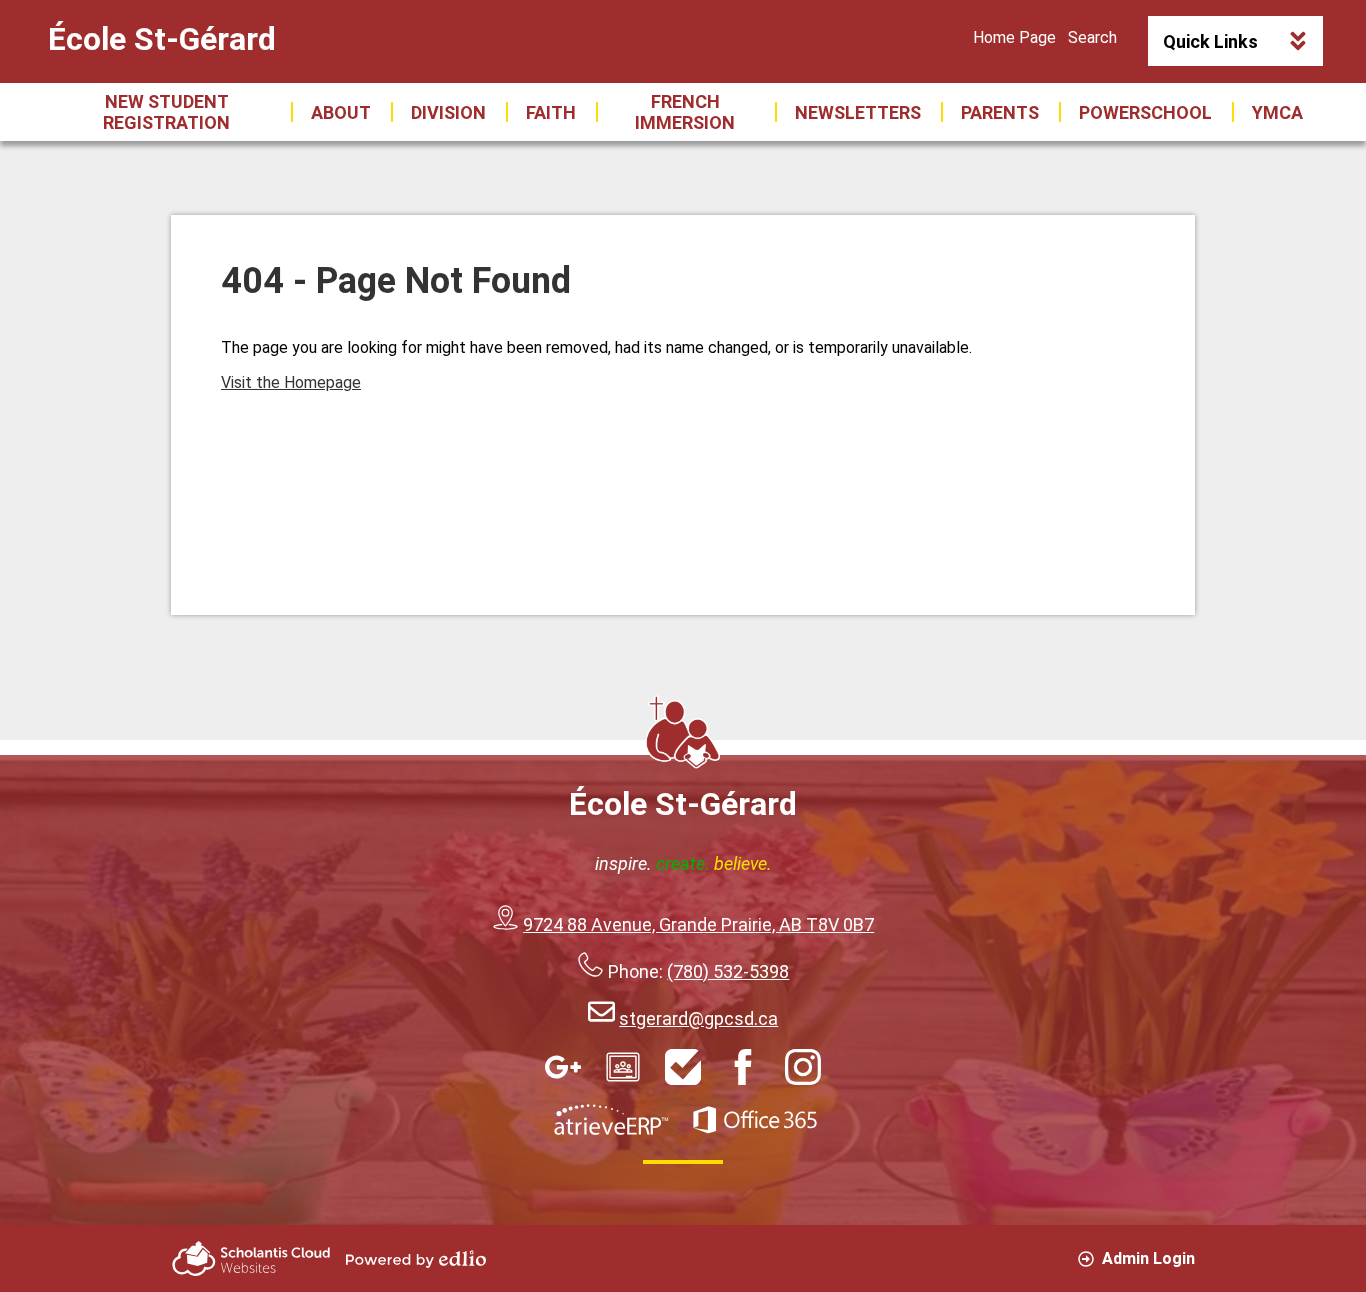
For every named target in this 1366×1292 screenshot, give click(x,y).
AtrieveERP (611, 1120)
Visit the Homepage (291, 382)
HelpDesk (683, 1067)
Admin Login (1148, 1258)
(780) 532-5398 (728, 971)
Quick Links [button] (1210, 41)
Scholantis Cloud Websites (251, 1258)
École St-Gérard (162, 39)
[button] (341, 112)
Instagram (803, 1067)
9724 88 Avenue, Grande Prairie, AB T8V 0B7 (698, 924)
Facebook (743, 1067)
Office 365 (755, 1120)
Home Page (1014, 37)
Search (1092, 37)
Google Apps (563, 1067)
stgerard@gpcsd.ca (698, 1018)
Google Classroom (623, 1067)
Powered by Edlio (416, 1259)
